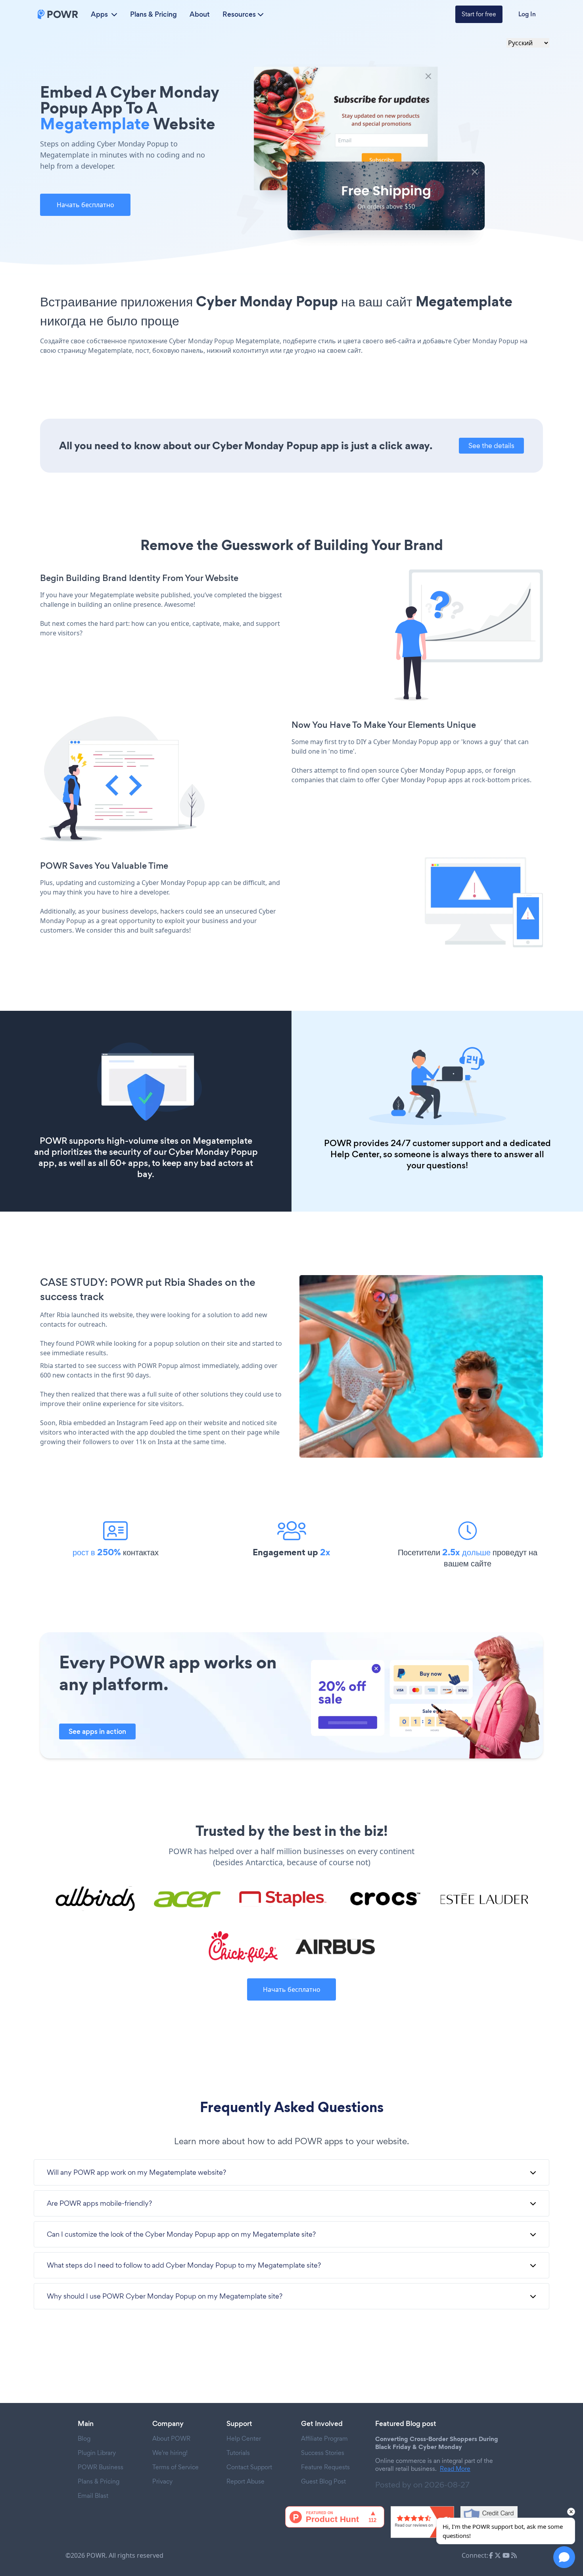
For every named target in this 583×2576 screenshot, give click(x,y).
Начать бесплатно (85, 205)
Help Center (355, 1154)
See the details (491, 445)
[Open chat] (564, 2557)
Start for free (479, 14)
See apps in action (97, 1731)
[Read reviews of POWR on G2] (422, 2522)
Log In (527, 14)
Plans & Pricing (153, 14)
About (200, 14)
